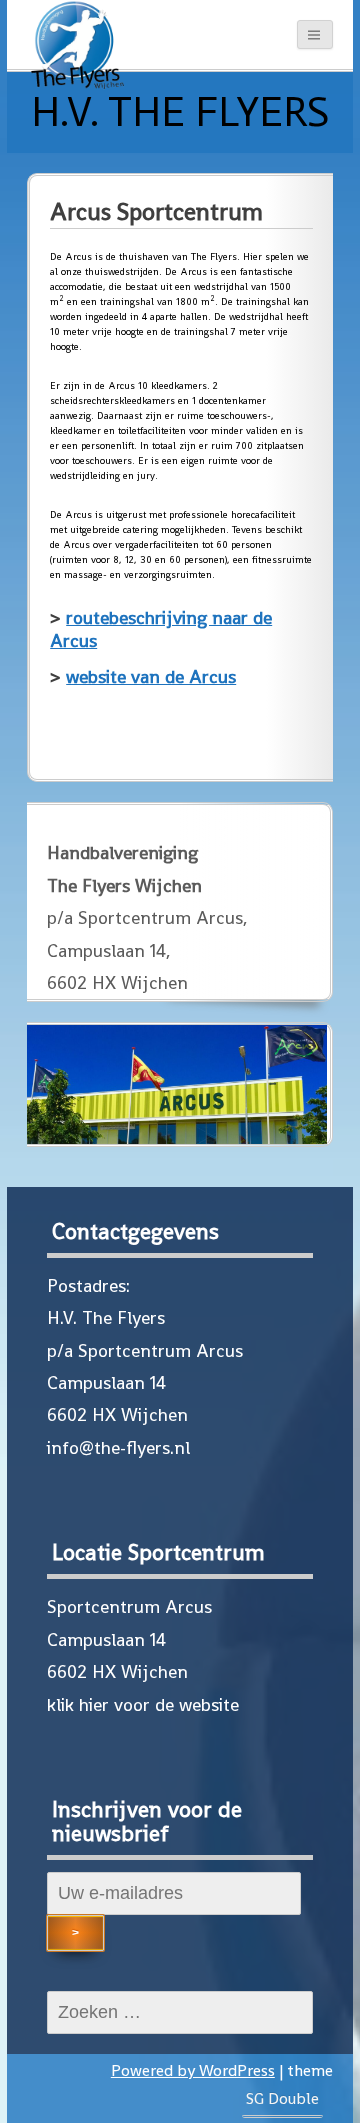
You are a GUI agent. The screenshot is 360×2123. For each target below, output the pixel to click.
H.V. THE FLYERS (180, 111)
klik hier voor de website (143, 1704)
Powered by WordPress (193, 2070)
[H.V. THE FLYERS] (77, 50)
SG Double (282, 2098)
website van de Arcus (151, 676)
